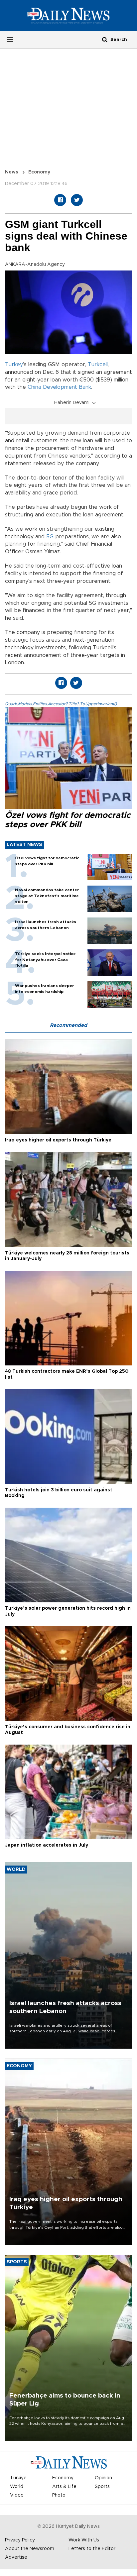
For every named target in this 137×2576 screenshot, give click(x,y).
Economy (39, 172)
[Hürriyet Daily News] (68, 16)
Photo (59, 2495)
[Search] (105, 39)
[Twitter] (77, 200)
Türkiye (18, 2478)
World (17, 2487)
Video (17, 2495)
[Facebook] (60, 200)
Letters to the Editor (92, 2549)
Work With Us (84, 2540)
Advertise (16, 2557)
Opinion (103, 2478)
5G (50, 537)
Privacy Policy (20, 2540)
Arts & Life (64, 2487)
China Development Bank (59, 387)
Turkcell (98, 365)
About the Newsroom (30, 2549)
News (12, 172)
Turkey (14, 365)
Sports (102, 2487)
